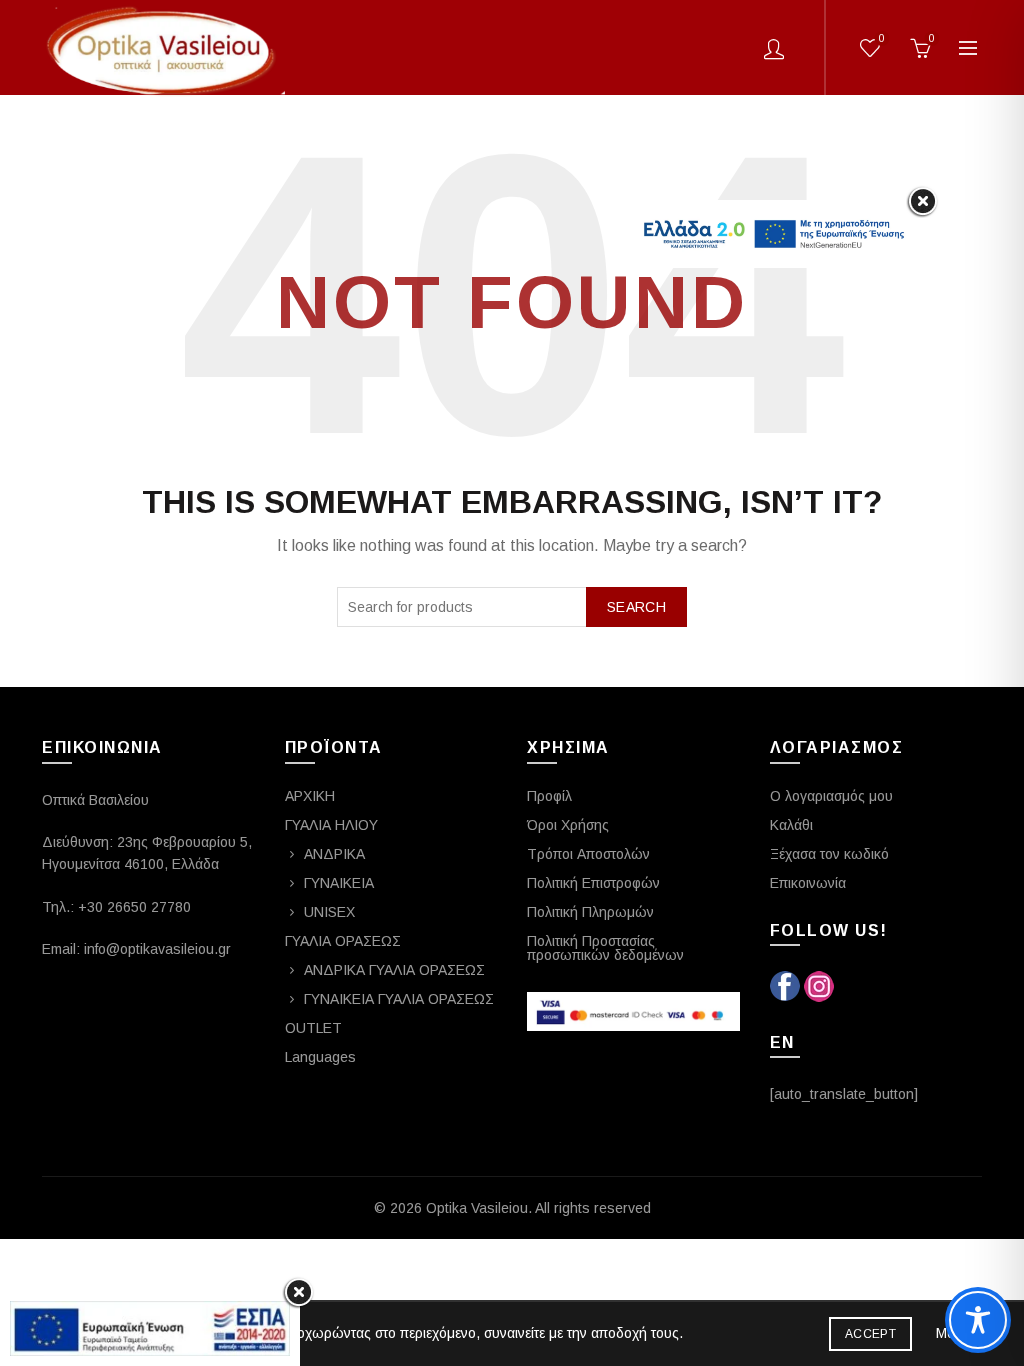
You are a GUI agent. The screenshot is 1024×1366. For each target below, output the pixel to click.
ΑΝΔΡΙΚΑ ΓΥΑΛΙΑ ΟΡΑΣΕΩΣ (394, 970)
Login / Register (774, 48)
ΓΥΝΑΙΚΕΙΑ (339, 883)
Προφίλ (549, 796)
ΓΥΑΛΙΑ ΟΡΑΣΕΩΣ (343, 941)
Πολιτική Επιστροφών (593, 883)
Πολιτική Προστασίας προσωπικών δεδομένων (605, 948)
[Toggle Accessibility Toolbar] (978, 1320)
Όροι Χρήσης (568, 825)
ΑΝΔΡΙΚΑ (334, 854)
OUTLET (313, 1028)
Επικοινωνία (808, 883)
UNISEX (329, 912)
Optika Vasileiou (477, 1208)
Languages (320, 1057)
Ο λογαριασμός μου (831, 796)
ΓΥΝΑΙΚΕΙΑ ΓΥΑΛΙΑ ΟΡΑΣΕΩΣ (399, 999)
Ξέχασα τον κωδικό (829, 854)
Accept (870, 1334)
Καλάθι (791, 825)
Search (636, 607)
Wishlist (882, 38)
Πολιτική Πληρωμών (590, 912)
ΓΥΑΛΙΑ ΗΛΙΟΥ (331, 825)
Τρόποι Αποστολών (588, 854)
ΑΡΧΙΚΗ (310, 796)
